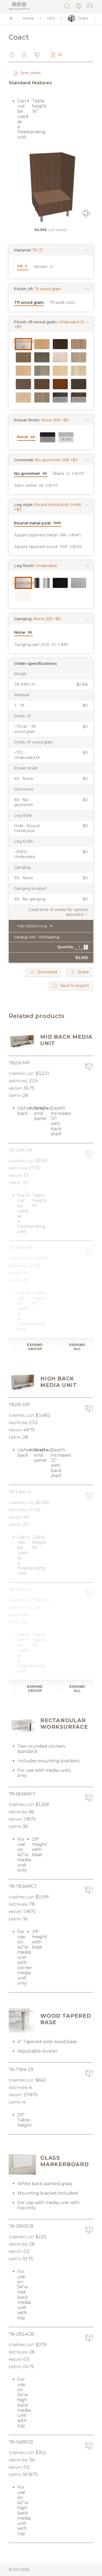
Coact (83, 18)
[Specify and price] (19, 4)
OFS (51, 18)
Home (28, 18)
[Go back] (11, 18)
